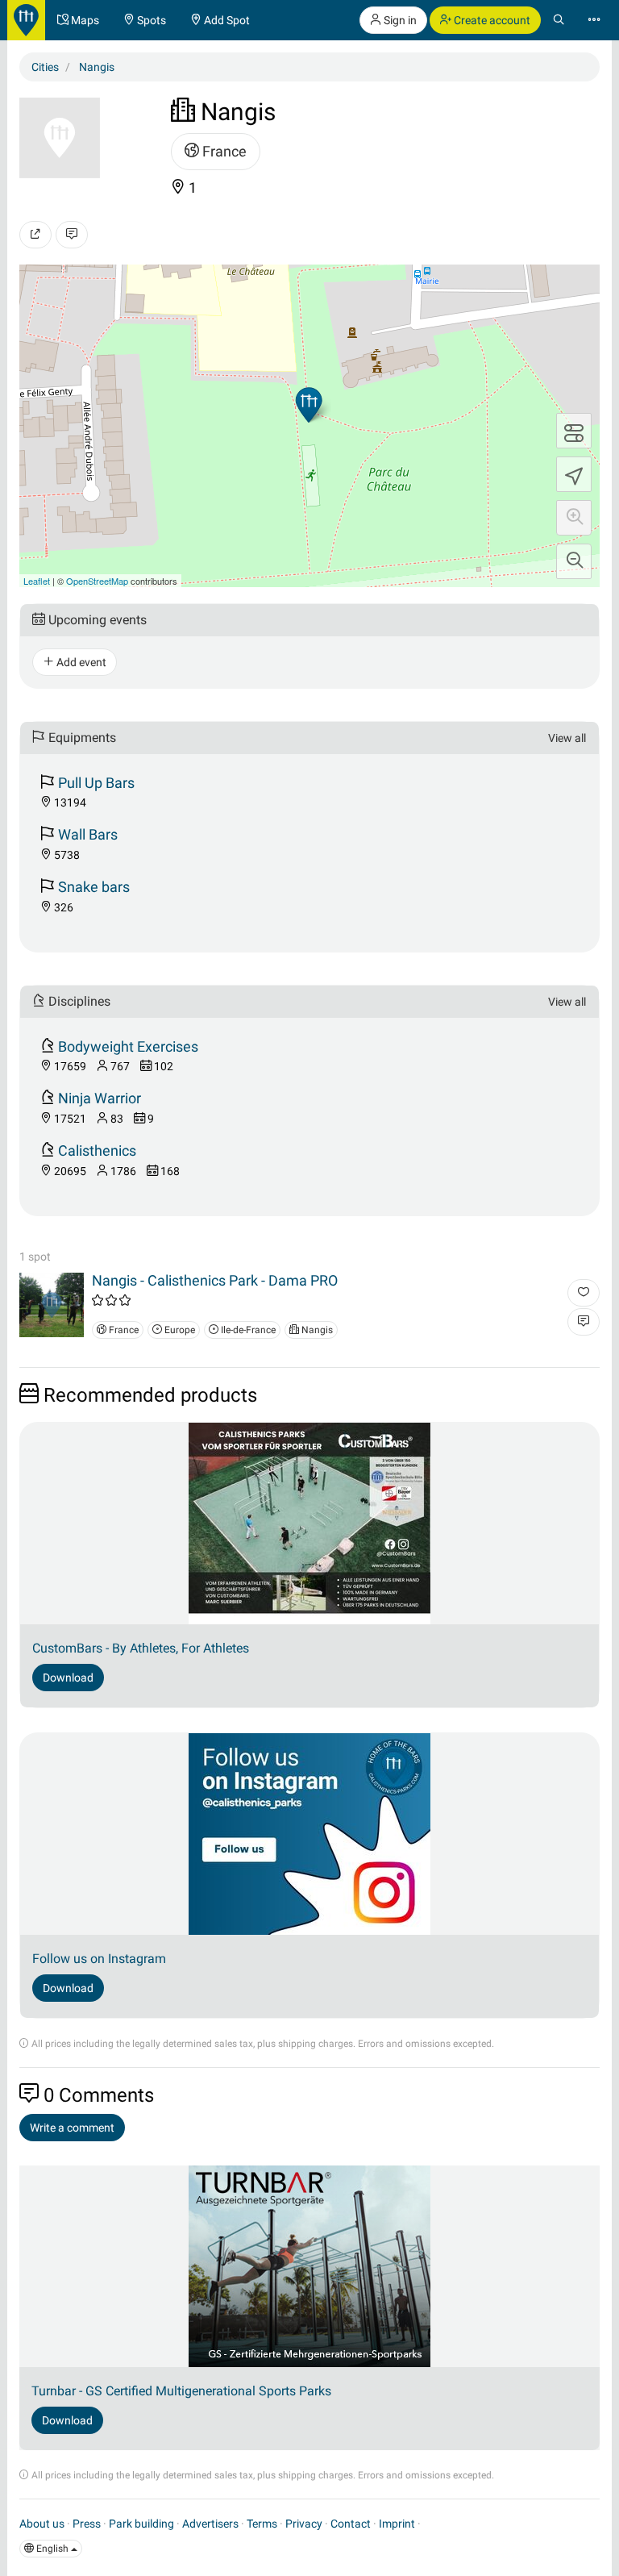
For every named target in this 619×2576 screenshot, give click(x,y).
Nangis (316, 1330)
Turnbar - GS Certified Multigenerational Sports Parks (181, 2391)
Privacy (304, 2524)
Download (68, 1678)
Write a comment (72, 2128)
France (223, 151)
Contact (351, 2524)
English (52, 2549)
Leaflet (37, 581)
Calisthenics (97, 1150)
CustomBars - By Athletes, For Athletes (141, 1648)
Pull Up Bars (96, 783)
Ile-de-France (247, 1330)
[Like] (584, 1293)
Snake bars (94, 887)
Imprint (397, 2524)
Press (87, 2524)
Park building (141, 2524)
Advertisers (210, 2524)
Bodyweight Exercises (128, 1046)
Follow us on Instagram (99, 1959)
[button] (574, 518)
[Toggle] (574, 431)
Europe (179, 1330)
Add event (80, 662)
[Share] (35, 235)
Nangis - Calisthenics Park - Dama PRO (215, 1280)
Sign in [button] (399, 20)
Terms (262, 2524)
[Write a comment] (72, 235)
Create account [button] (491, 20)
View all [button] (567, 738)
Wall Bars (88, 834)
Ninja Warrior (100, 1098)
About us (42, 2524)
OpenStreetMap (97, 581)
